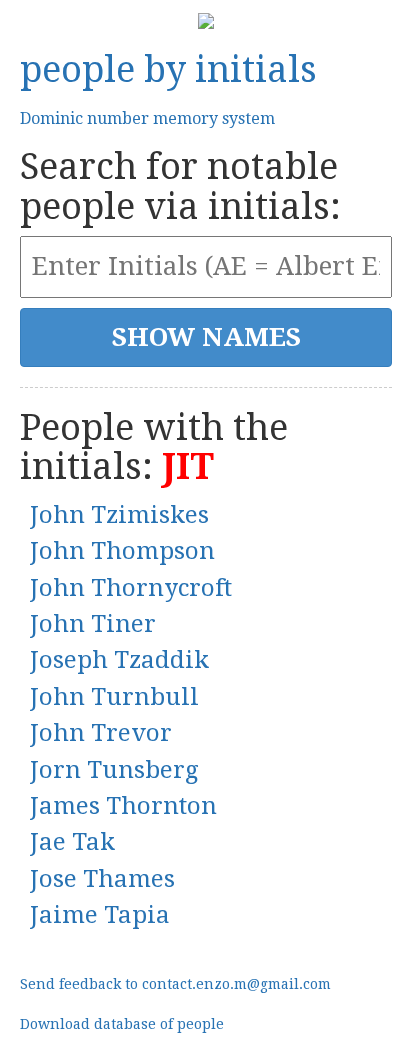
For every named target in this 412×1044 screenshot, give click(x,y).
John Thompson (122, 551)
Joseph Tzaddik (119, 660)
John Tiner (93, 624)
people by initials (168, 69)
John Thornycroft (131, 588)
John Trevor (101, 733)
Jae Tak (72, 842)
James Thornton (123, 806)
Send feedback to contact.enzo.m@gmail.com (175, 984)
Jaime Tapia (100, 915)
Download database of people (122, 1024)
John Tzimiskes (119, 515)
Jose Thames (102, 879)
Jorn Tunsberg (114, 770)
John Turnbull (114, 697)
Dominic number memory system (147, 118)
